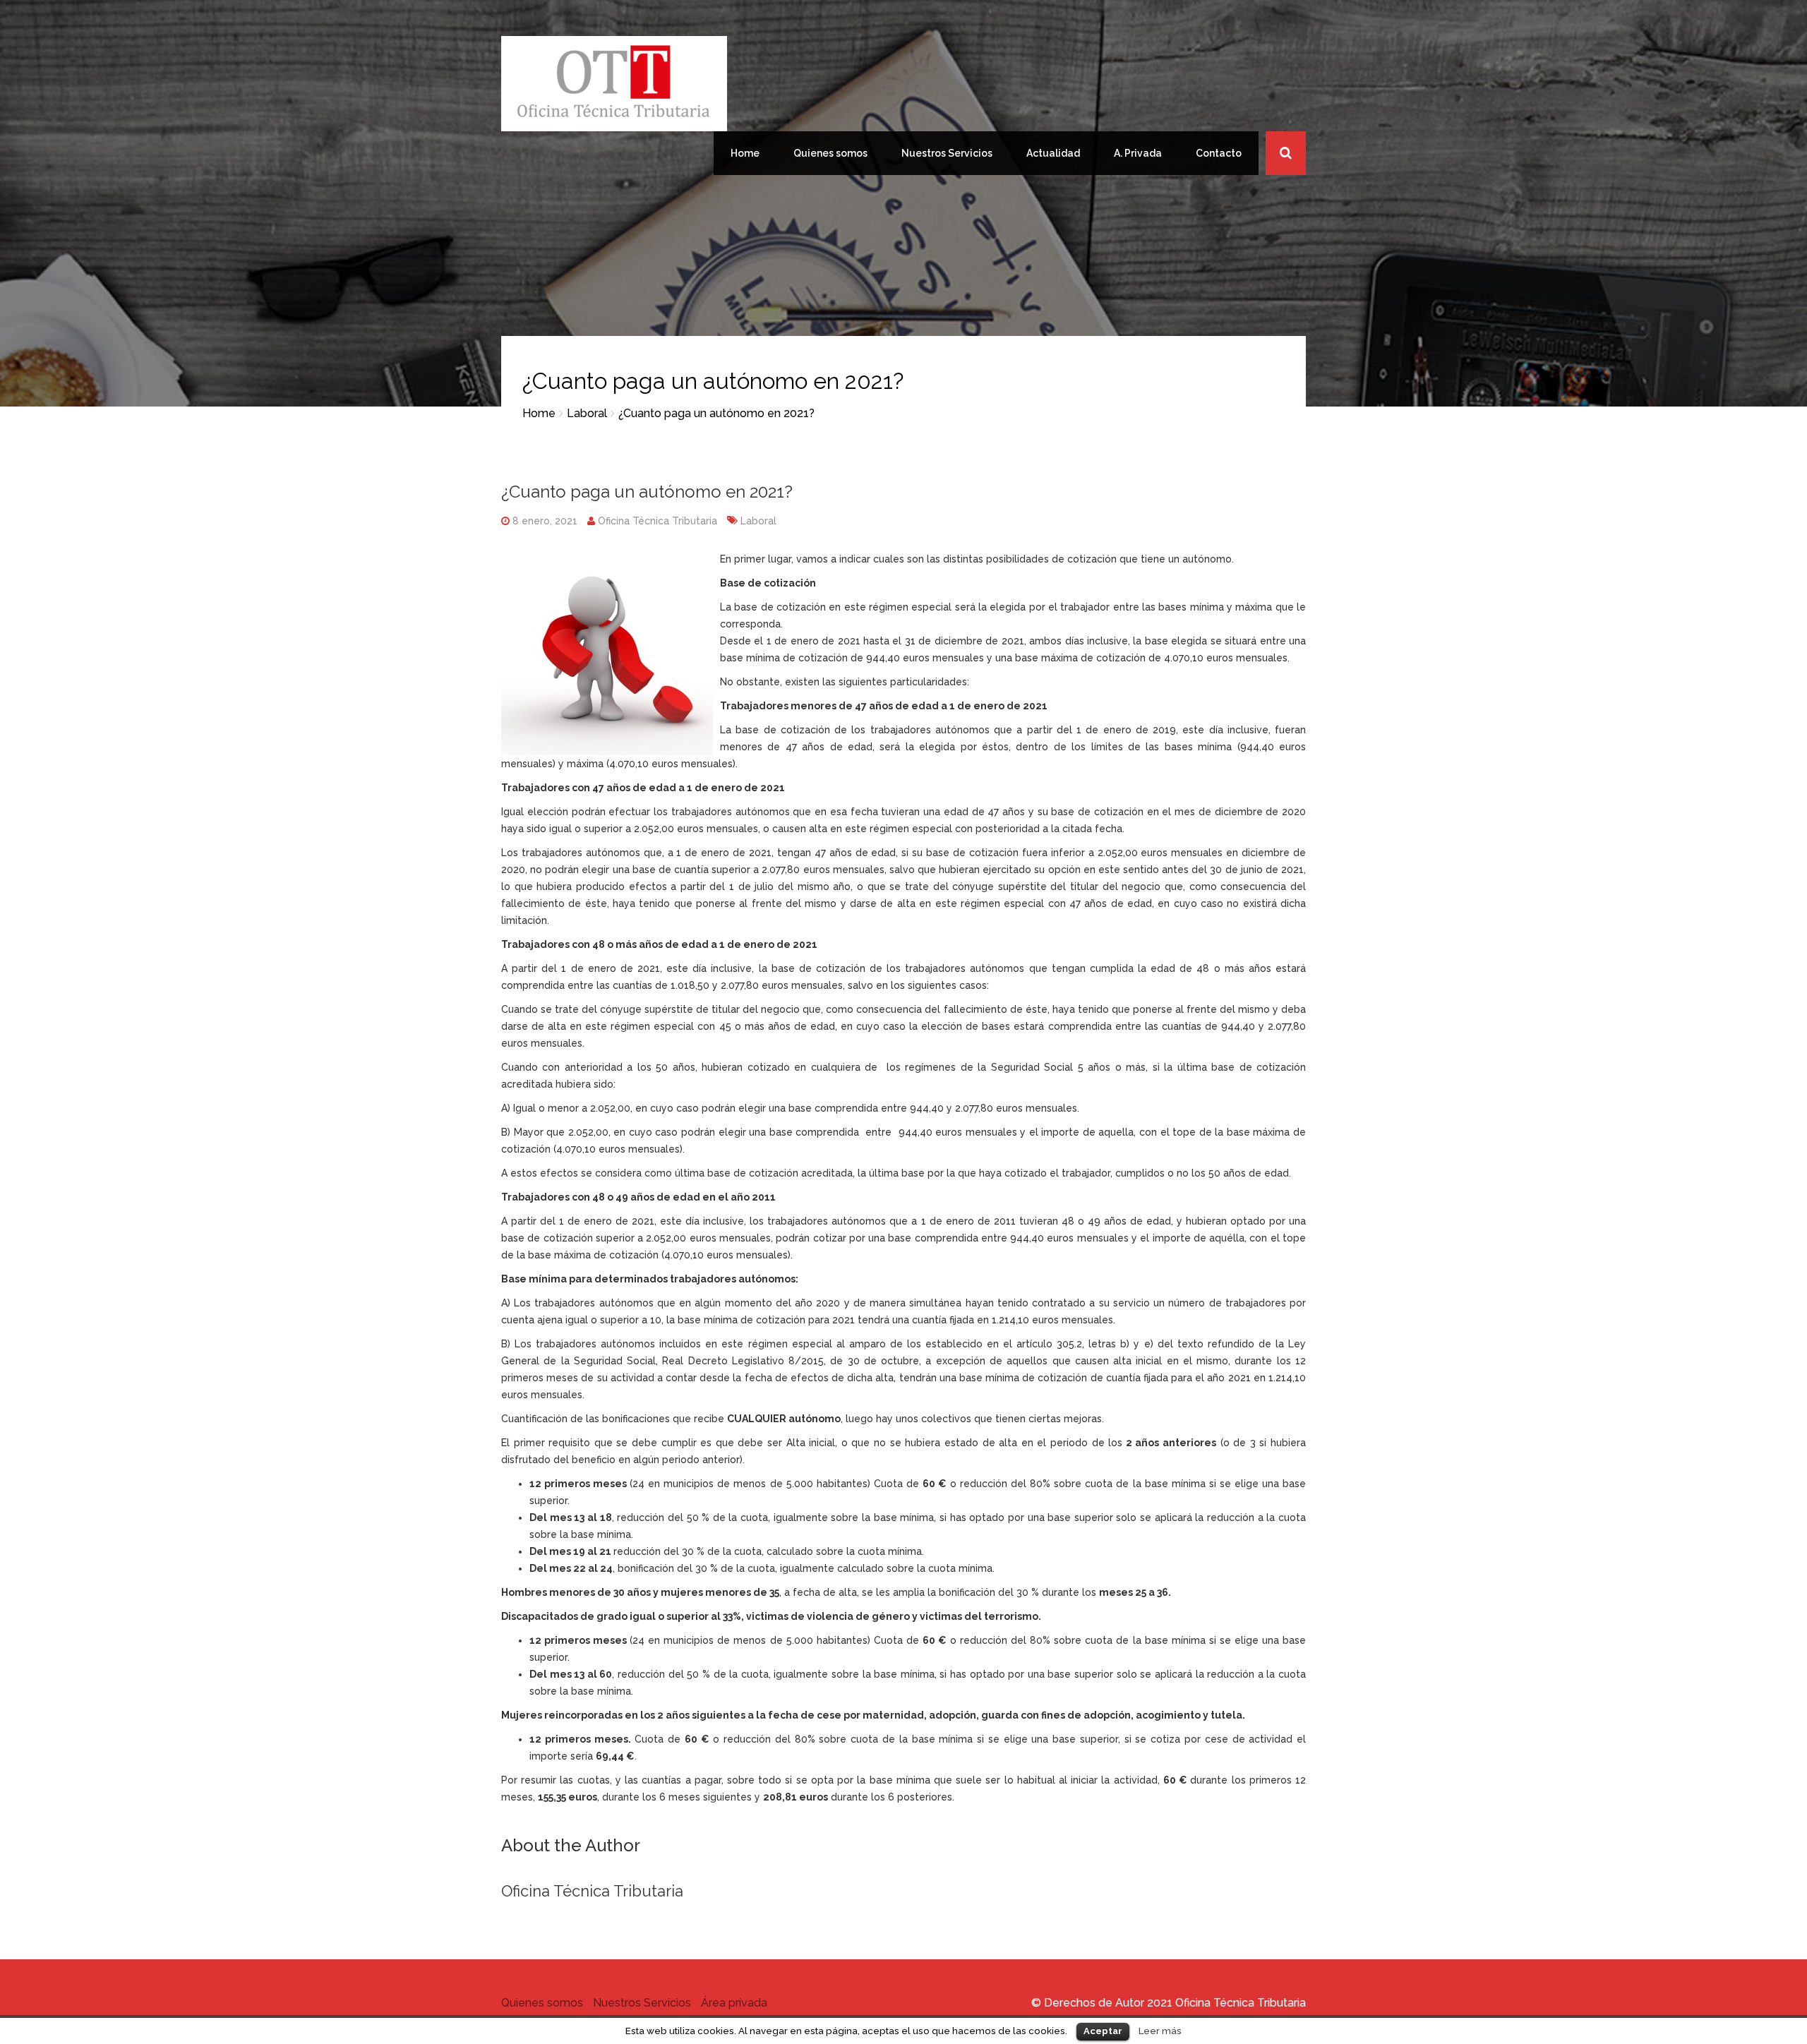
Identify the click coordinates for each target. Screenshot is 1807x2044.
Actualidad (1053, 153)
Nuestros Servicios (947, 153)
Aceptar (1103, 2031)
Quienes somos (830, 153)
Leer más (1160, 2031)
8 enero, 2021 (544, 521)
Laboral (587, 413)
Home (745, 153)
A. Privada (1138, 153)
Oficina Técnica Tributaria (658, 521)
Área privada (734, 2003)
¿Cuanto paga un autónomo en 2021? (647, 492)
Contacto (1219, 153)
